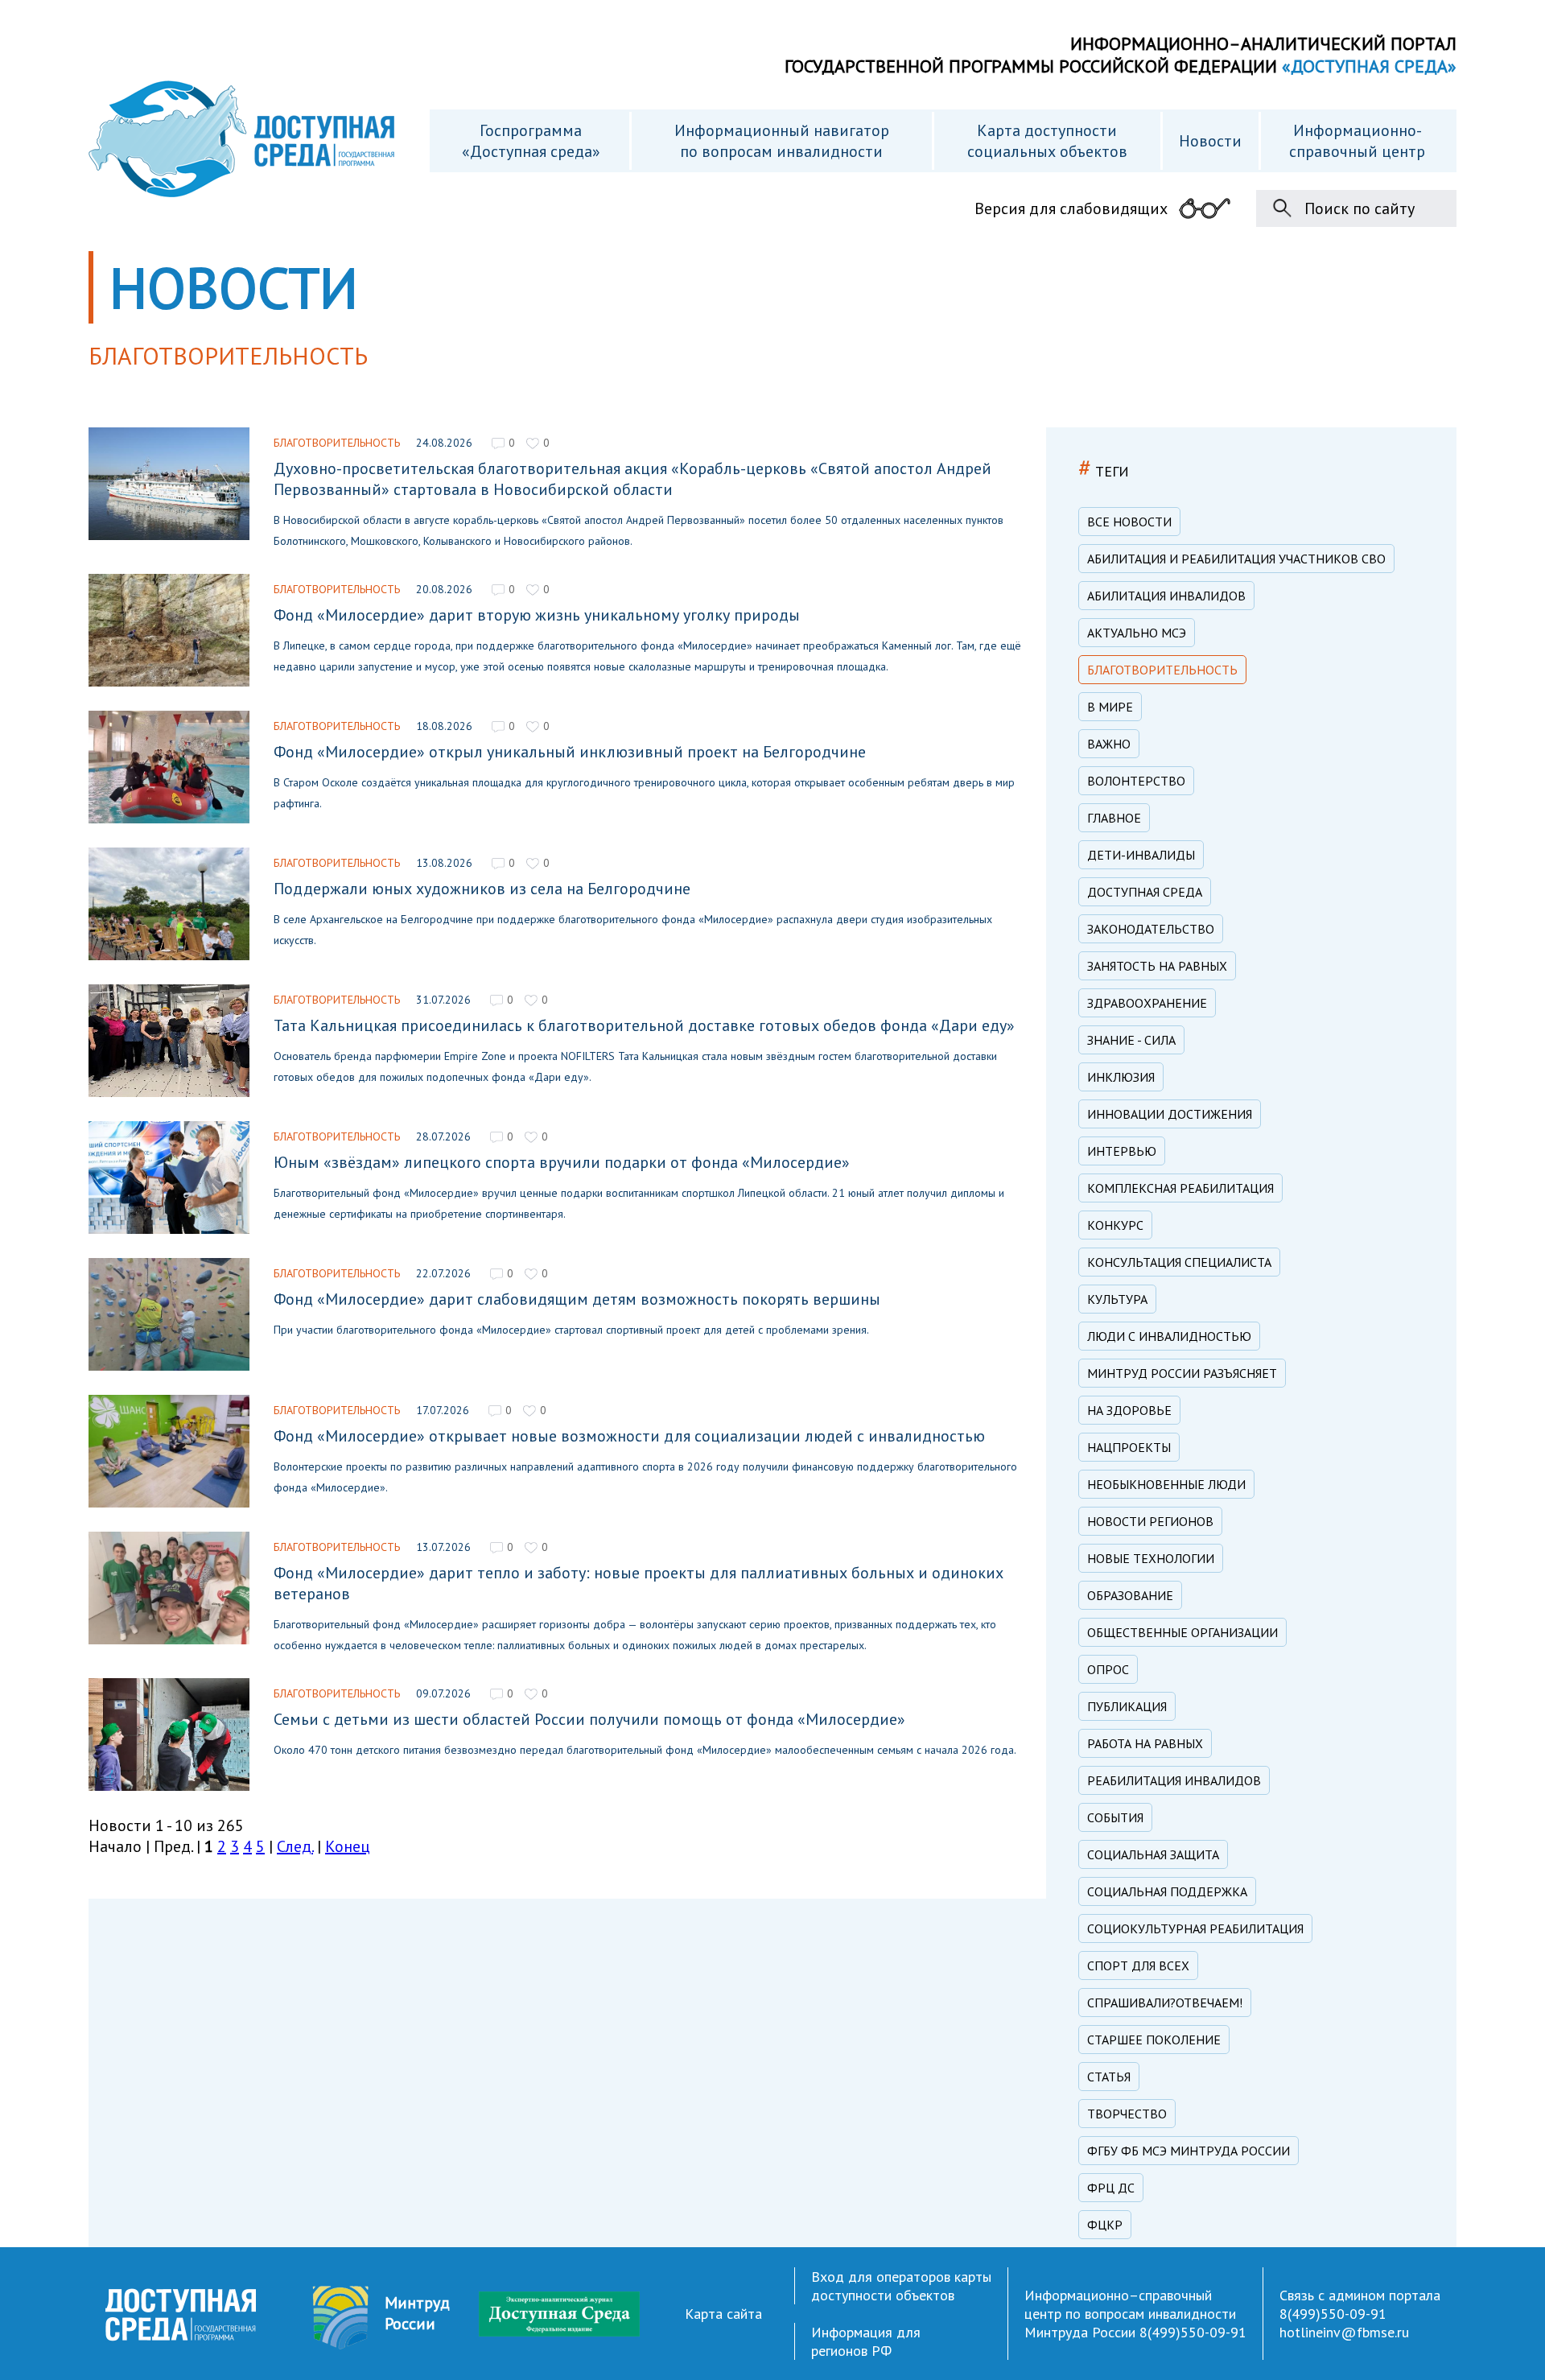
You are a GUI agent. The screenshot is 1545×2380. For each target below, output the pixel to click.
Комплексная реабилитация (1180, 1188)
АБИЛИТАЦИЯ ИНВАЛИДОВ (1166, 596)
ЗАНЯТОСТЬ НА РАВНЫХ (1157, 966)
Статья (1109, 2077)
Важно (1109, 744)
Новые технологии (1151, 1558)
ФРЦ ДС (1111, 2188)
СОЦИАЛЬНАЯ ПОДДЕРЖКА (1167, 1891)
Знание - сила (1131, 1040)
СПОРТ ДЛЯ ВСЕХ (1138, 1965)
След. (295, 1846)
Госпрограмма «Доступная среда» (531, 141)
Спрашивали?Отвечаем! (1165, 2003)
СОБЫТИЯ (1115, 1817)
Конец (348, 1846)
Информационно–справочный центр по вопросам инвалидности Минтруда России (1130, 2314)
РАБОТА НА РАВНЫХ (1145, 1743)
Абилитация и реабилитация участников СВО (1236, 559)
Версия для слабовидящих (1071, 208)
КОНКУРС (1115, 1225)
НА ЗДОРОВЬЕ (1129, 1410)
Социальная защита (1153, 1854)
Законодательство (1151, 929)
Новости (1210, 141)
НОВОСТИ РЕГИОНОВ (1150, 1521)
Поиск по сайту (1360, 208)
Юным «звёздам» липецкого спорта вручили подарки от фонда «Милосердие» (562, 1162)
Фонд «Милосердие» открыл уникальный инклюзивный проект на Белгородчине (570, 752)
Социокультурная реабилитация (1195, 1928)
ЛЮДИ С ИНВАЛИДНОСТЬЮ (1169, 1336)
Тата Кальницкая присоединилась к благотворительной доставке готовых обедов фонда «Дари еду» (644, 1025)
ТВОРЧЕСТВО (1127, 2114)
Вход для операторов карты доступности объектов (901, 2286)
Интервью (1122, 1151)
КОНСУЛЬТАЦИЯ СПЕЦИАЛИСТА (1179, 1262)
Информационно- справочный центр (1357, 141)
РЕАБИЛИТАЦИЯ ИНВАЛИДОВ (1174, 1780)
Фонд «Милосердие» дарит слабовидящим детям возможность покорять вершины (577, 1299)
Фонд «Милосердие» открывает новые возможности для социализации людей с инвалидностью (629, 1436)
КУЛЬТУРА (1117, 1299)
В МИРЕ (1110, 707)
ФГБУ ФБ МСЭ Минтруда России (1189, 2151)
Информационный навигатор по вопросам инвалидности (782, 141)
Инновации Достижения (1170, 1114)
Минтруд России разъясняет (1182, 1373)
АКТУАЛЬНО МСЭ (1137, 633)
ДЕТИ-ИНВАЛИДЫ (1141, 855)
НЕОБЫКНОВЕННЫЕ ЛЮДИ (1166, 1484)
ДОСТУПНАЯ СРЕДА (1145, 892)
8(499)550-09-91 (1193, 2332)
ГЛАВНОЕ (1114, 818)
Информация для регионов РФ (866, 2341)
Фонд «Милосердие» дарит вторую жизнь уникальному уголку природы (537, 615)
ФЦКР (1105, 2225)
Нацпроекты (1129, 1447)
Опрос (1108, 1669)
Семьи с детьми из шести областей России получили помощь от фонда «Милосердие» (589, 1719)
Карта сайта (723, 2314)
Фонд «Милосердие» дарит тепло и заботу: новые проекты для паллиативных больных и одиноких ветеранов (639, 1583)
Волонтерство (1136, 781)
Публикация (1127, 1706)
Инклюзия (1121, 1077)
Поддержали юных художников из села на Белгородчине (482, 889)
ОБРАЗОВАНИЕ (1130, 1595)
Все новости (1129, 522)
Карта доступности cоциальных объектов (1047, 141)
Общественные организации (1182, 1632)
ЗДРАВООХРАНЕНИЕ (1147, 1003)
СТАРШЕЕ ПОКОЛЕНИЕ (1154, 2040)
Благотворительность (337, 443)
